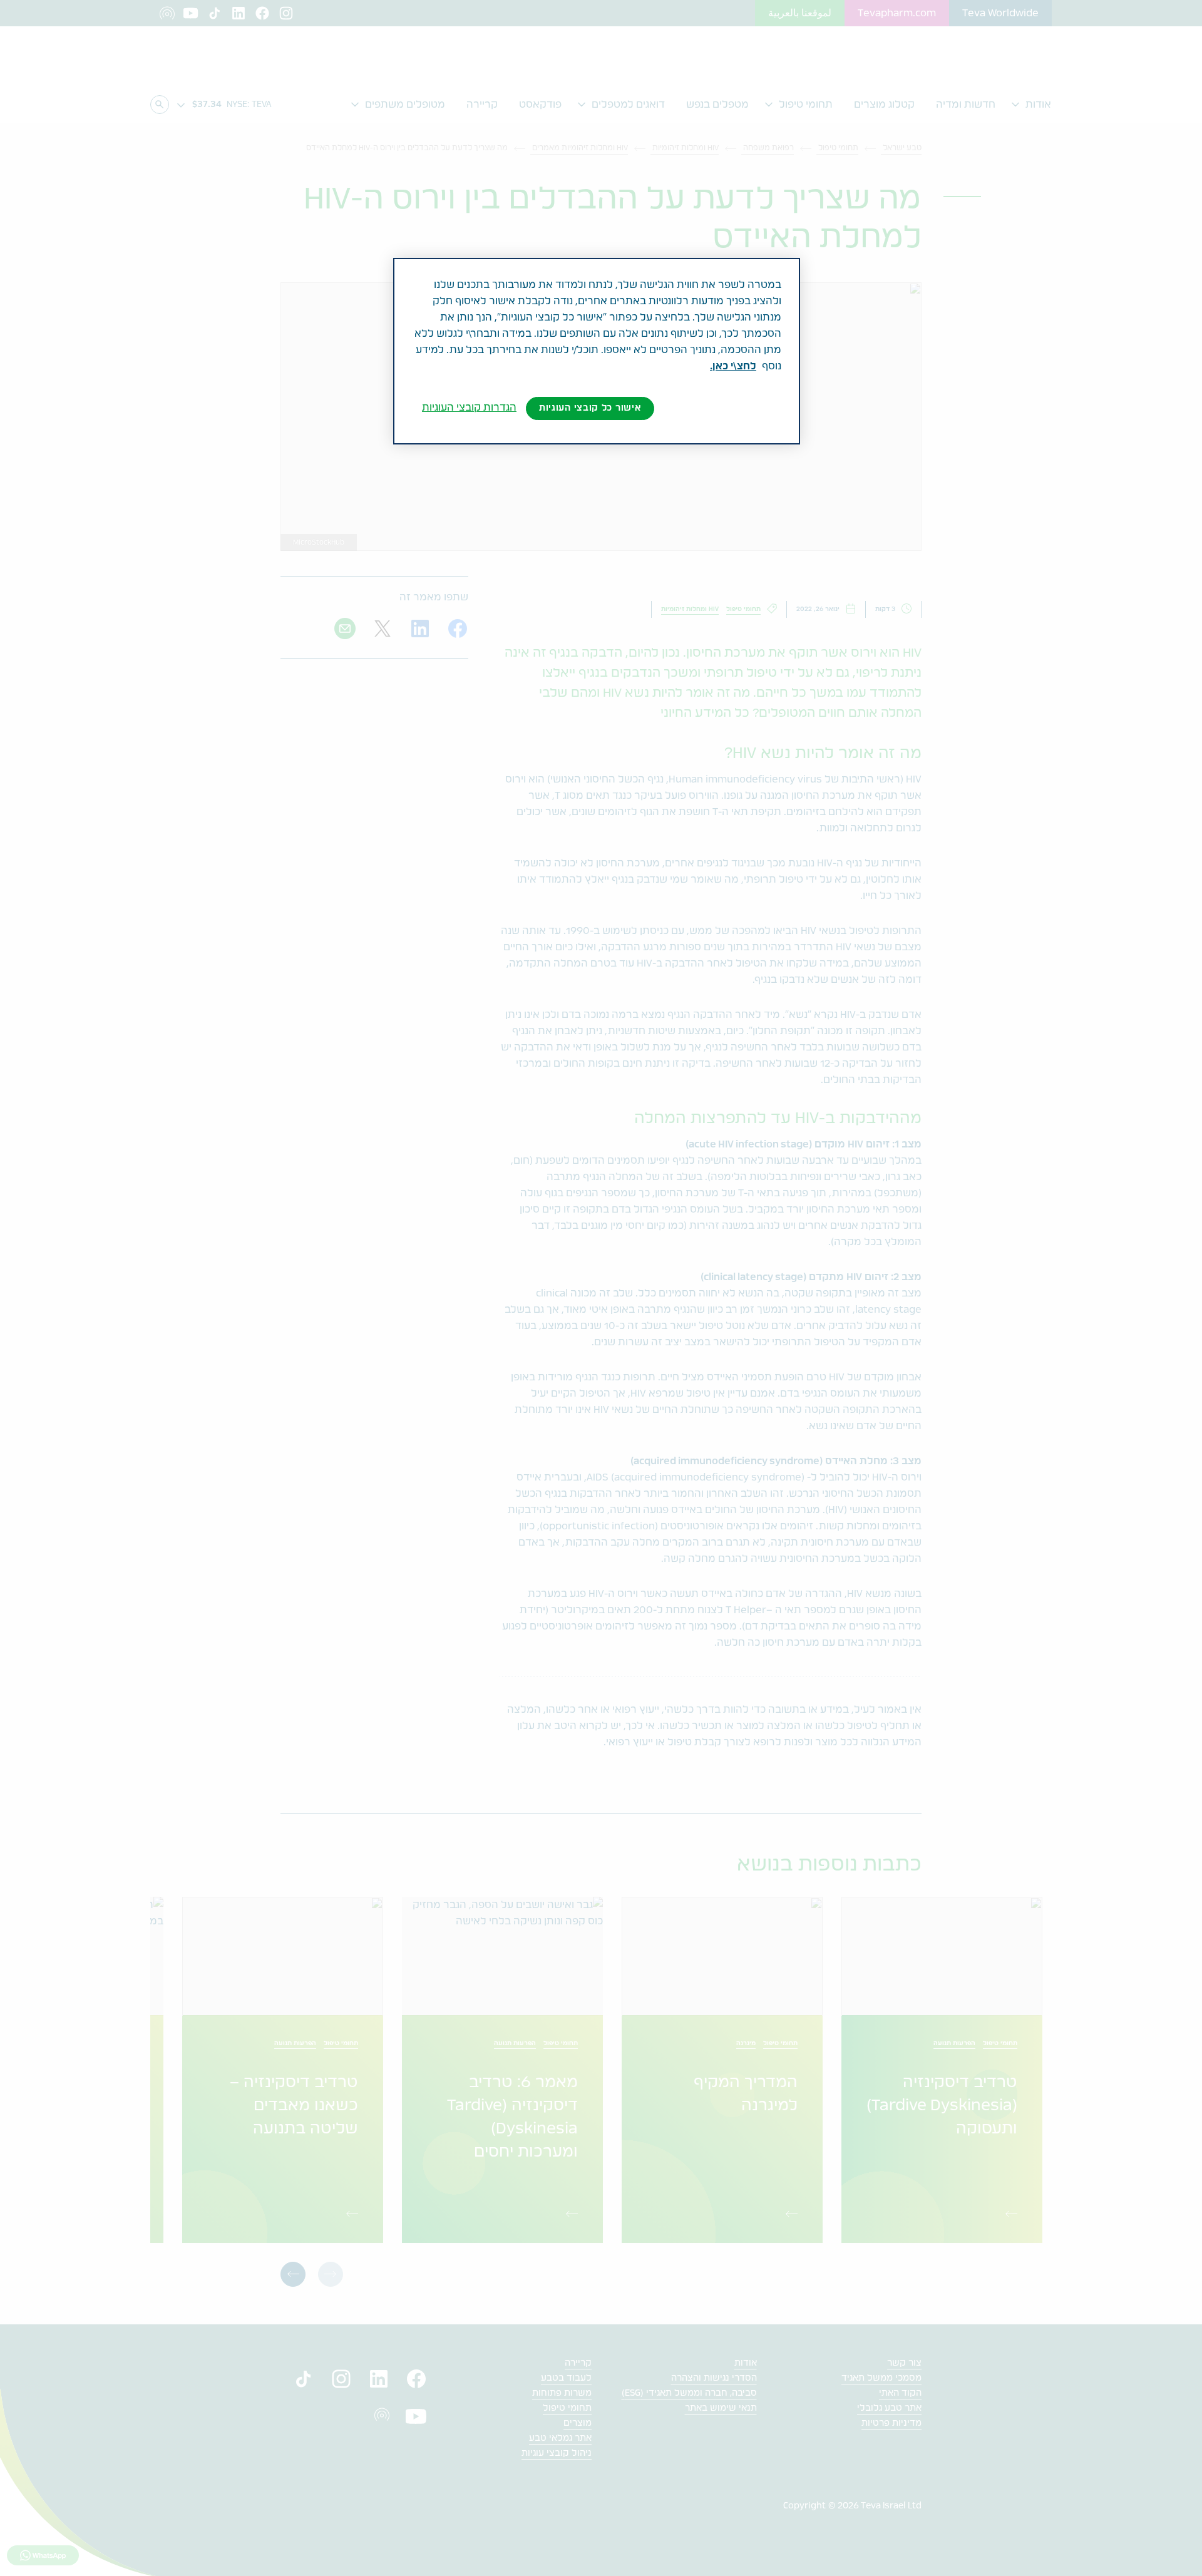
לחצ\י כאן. (733, 366)
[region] (597, 351)
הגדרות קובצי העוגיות (469, 408)
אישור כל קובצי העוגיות (590, 408)
